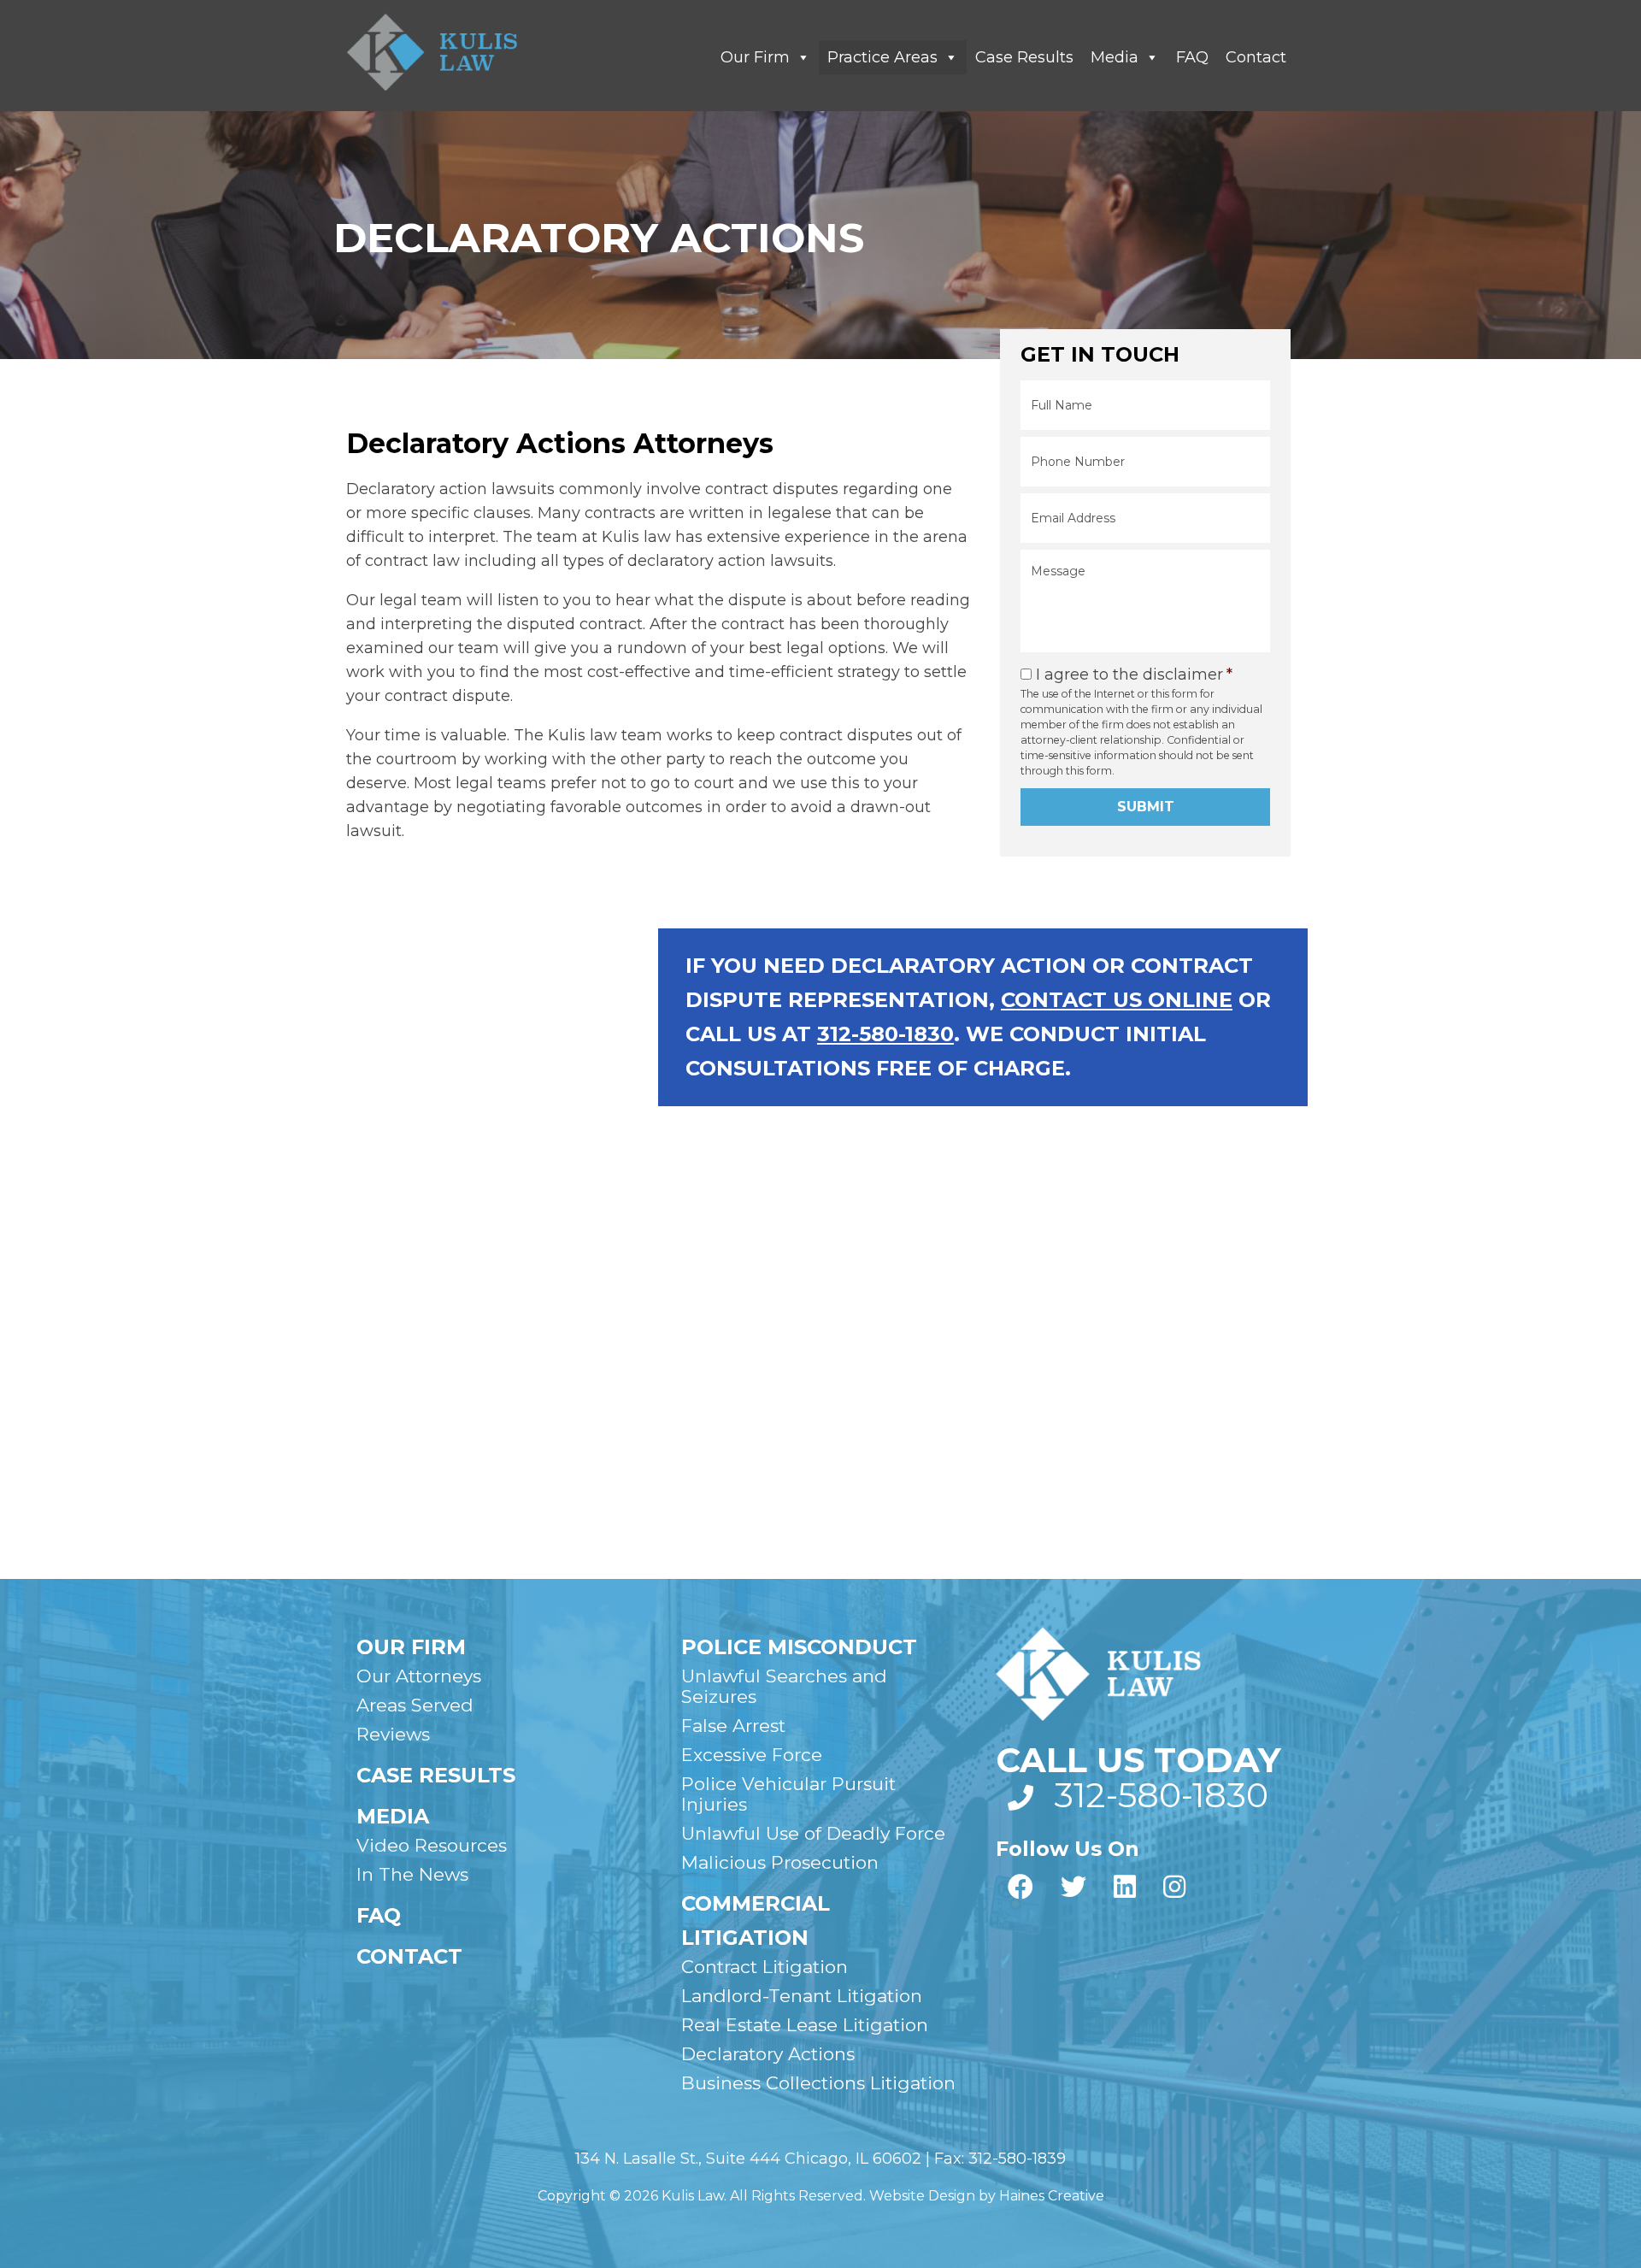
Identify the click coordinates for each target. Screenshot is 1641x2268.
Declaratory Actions (768, 2054)
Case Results (1024, 57)
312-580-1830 (885, 1034)
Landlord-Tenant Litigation (802, 1996)
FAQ (1192, 57)
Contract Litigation (765, 1967)
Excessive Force (752, 1755)
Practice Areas (882, 57)
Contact (1256, 57)
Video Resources (432, 1845)
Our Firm (755, 57)
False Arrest (733, 1726)
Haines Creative (1052, 2196)
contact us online (1117, 1000)
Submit (1146, 807)
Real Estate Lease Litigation (805, 2025)
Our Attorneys (419, 1676)
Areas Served (415, 1705)
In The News (412, 1874)
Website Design (922, 2196)
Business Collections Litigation (818, 2083)
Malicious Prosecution (780, 1862)
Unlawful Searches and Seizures (784, 1686)
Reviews (393, 1734)
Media (1115, 57)
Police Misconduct (799, 1647)
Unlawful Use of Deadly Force (813, 1833)
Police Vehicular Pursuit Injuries (788, 1794)
